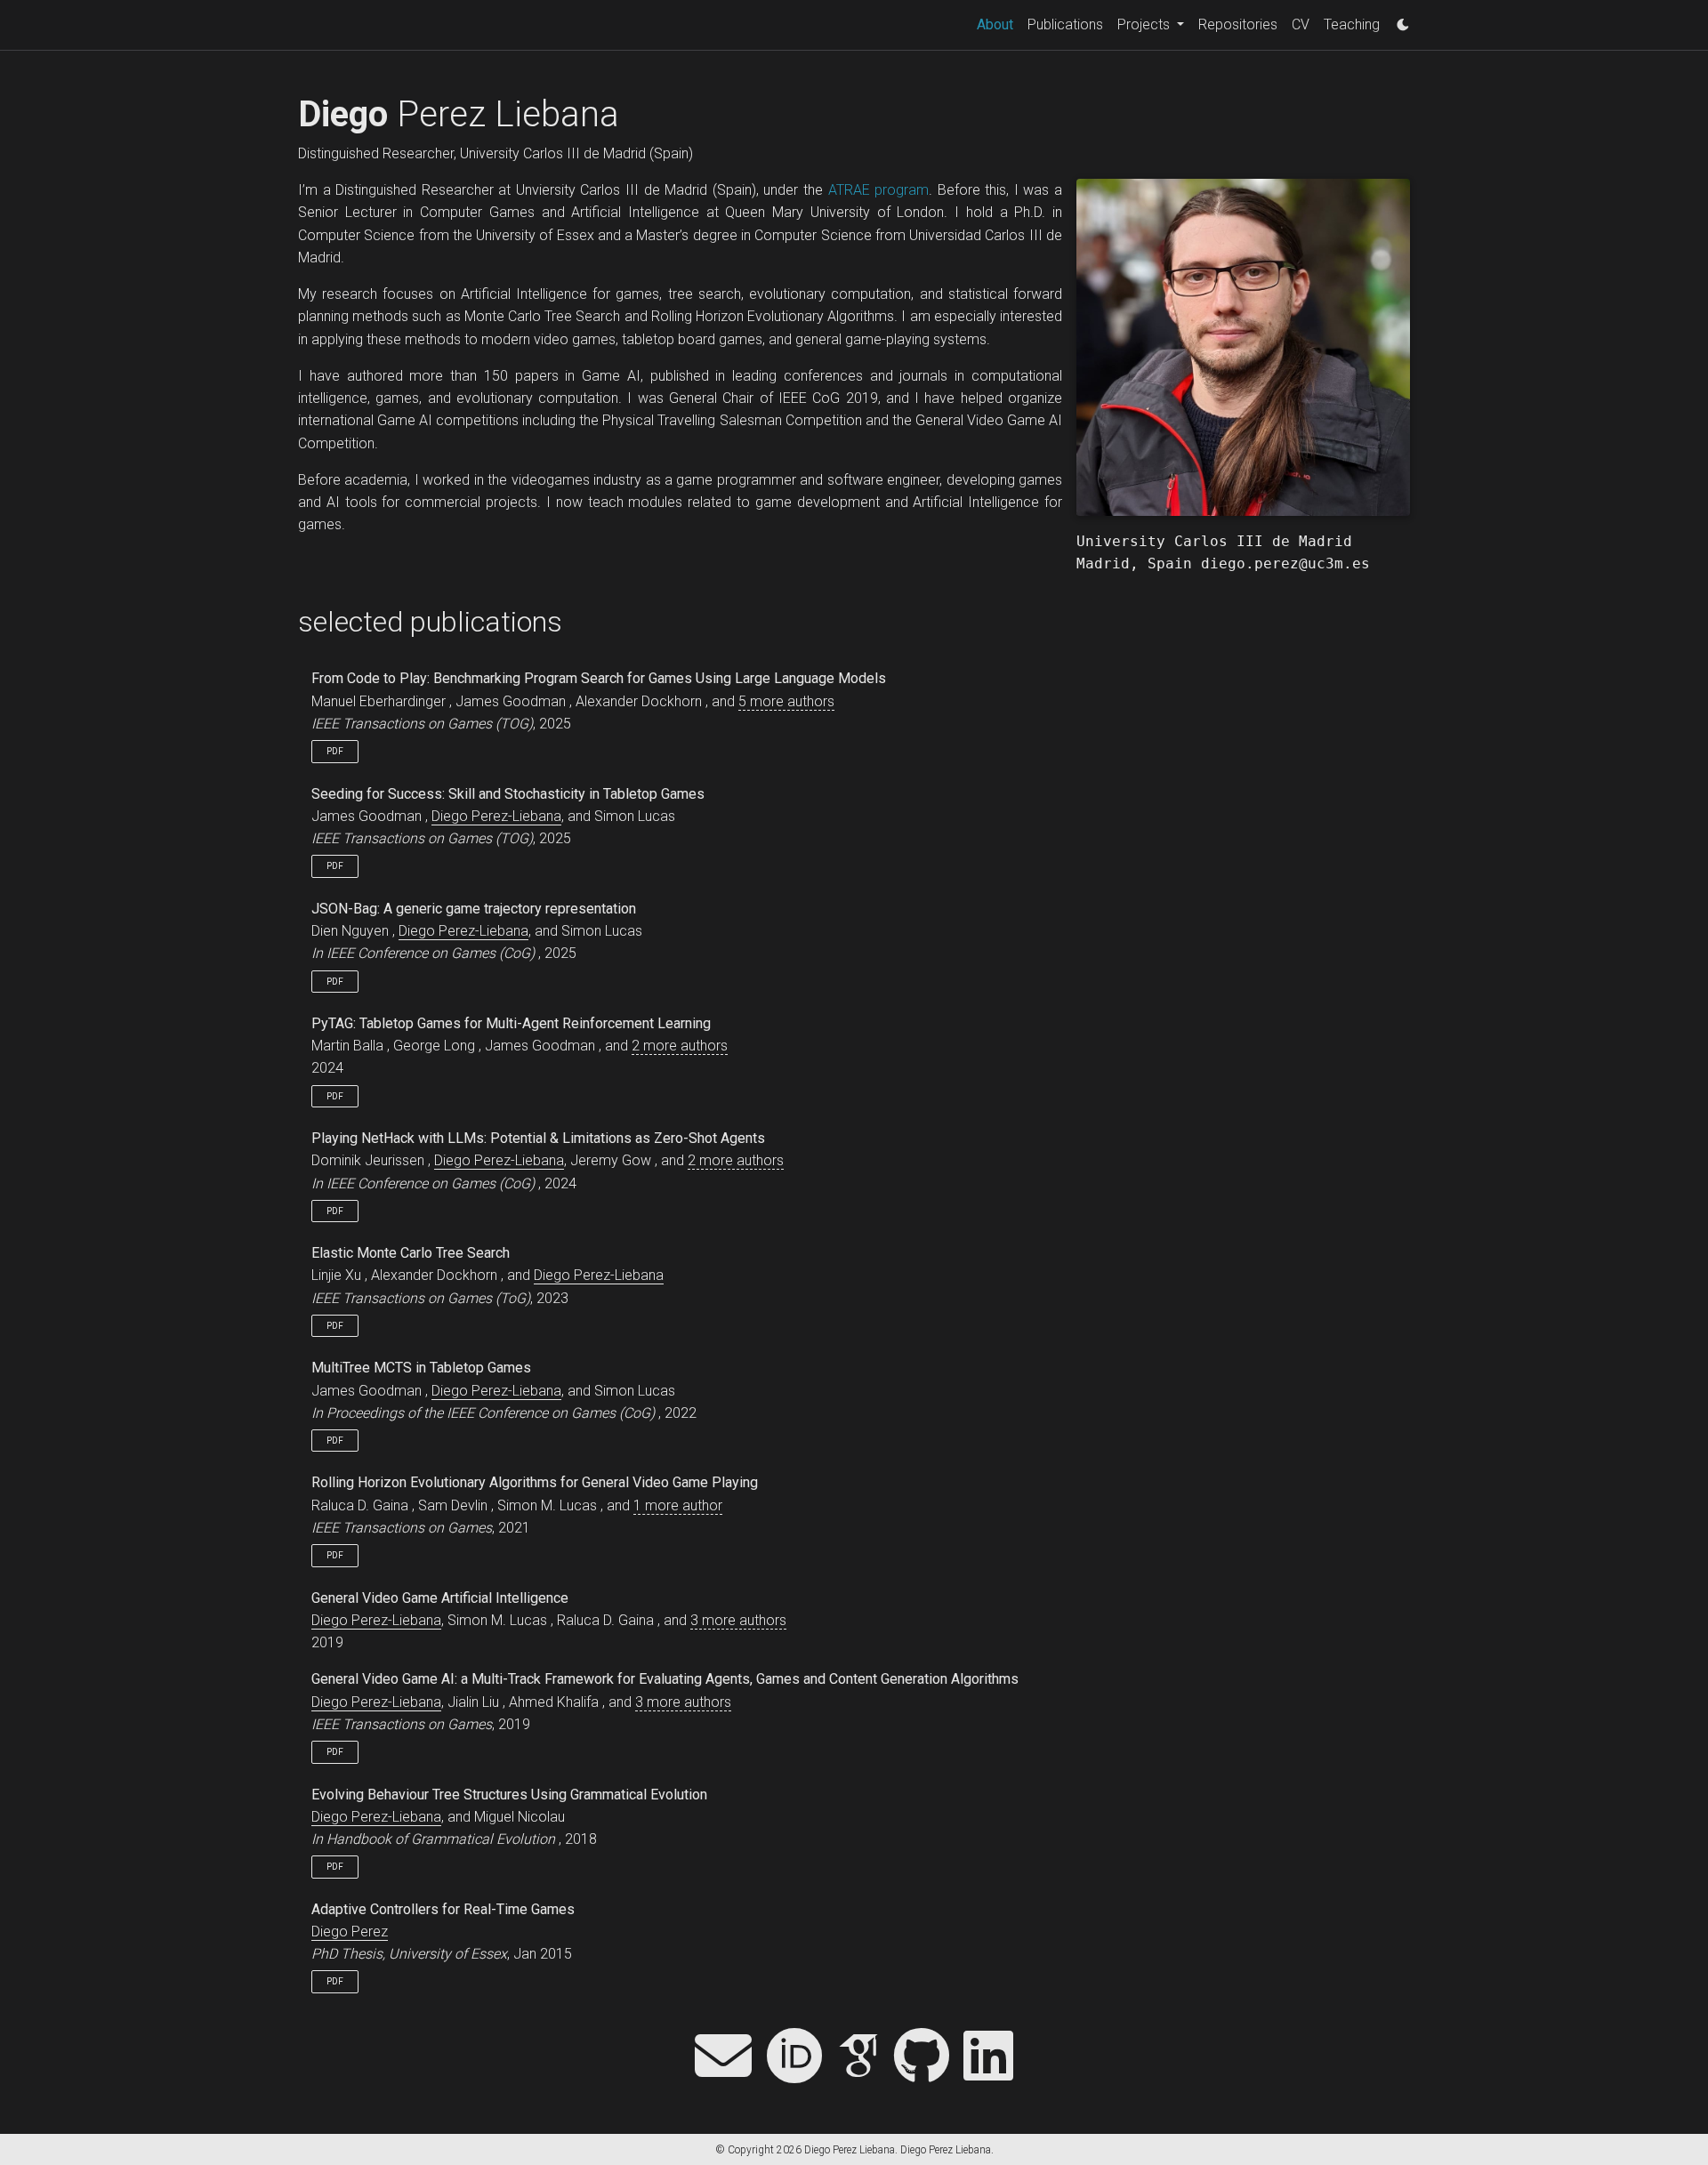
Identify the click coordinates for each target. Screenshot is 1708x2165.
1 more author (678, 1505)
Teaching (1352, 24)
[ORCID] (794, 2058)
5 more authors (786, 701)
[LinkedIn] (988, 2058)
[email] (723, 2058)
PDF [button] (335, 751)
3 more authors (738, 1620)
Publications (1065, 24)
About (999, 24)
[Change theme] (1398, 20)
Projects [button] (1145, 24)
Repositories (1238, 24)
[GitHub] (922, 2058)
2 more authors (680, 1046)
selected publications (430, 622)
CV (1301, 24)
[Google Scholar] (858, 2058)
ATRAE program (879, 190)
